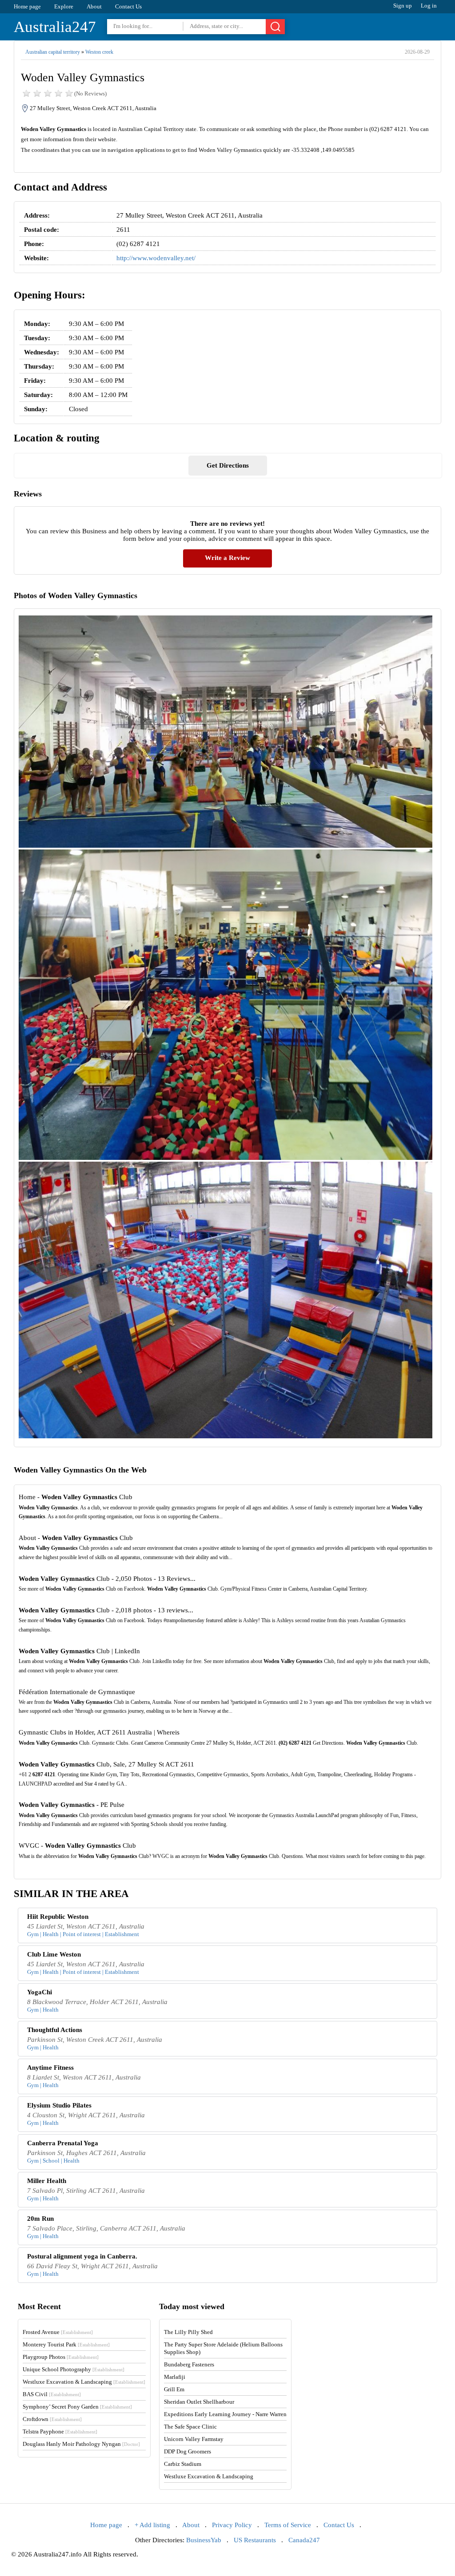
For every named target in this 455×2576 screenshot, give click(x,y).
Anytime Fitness (50, 2068)
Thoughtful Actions (55, 2030)
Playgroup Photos (61, 2357)
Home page (27, 6)
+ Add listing (152, 2525)
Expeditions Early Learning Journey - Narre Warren (225, 2414)
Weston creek (99, 52)
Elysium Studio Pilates (59, 2105)
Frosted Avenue (58, 2332)
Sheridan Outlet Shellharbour (199, 2402)
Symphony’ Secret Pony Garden (77, 2407)
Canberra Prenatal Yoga (63, 2143)
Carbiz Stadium (183, 2464)
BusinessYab (204, 2540)
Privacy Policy (232, 2525)
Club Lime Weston (54, 1954)
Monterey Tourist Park (66, 2344)
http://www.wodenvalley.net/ (156, 258)
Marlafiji (175, 2377)
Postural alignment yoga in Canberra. (82, 2256)
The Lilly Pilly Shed (188, 2332)
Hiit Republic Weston (58, 1917)
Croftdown (52, 2419)
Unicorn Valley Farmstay (194, 2439)
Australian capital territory (53, 52)
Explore (64, 6)
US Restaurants (255, 2540)
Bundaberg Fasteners (189, 2364)
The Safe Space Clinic (190, 2427)
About (94, 6)
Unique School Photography (74, 2369)
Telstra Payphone (60, 2431)
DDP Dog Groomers (188, 2451)
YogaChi (40, 1992)
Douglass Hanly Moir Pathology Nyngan (81, 2444)
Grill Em (174, 2389)
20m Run (40, 2219)
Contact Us (128, 6)
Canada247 (304, 2540)
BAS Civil (52, 2394)
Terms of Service (288, 2525)
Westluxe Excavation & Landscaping (84, 2382)
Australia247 (55, 27)
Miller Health (47, 2181)
